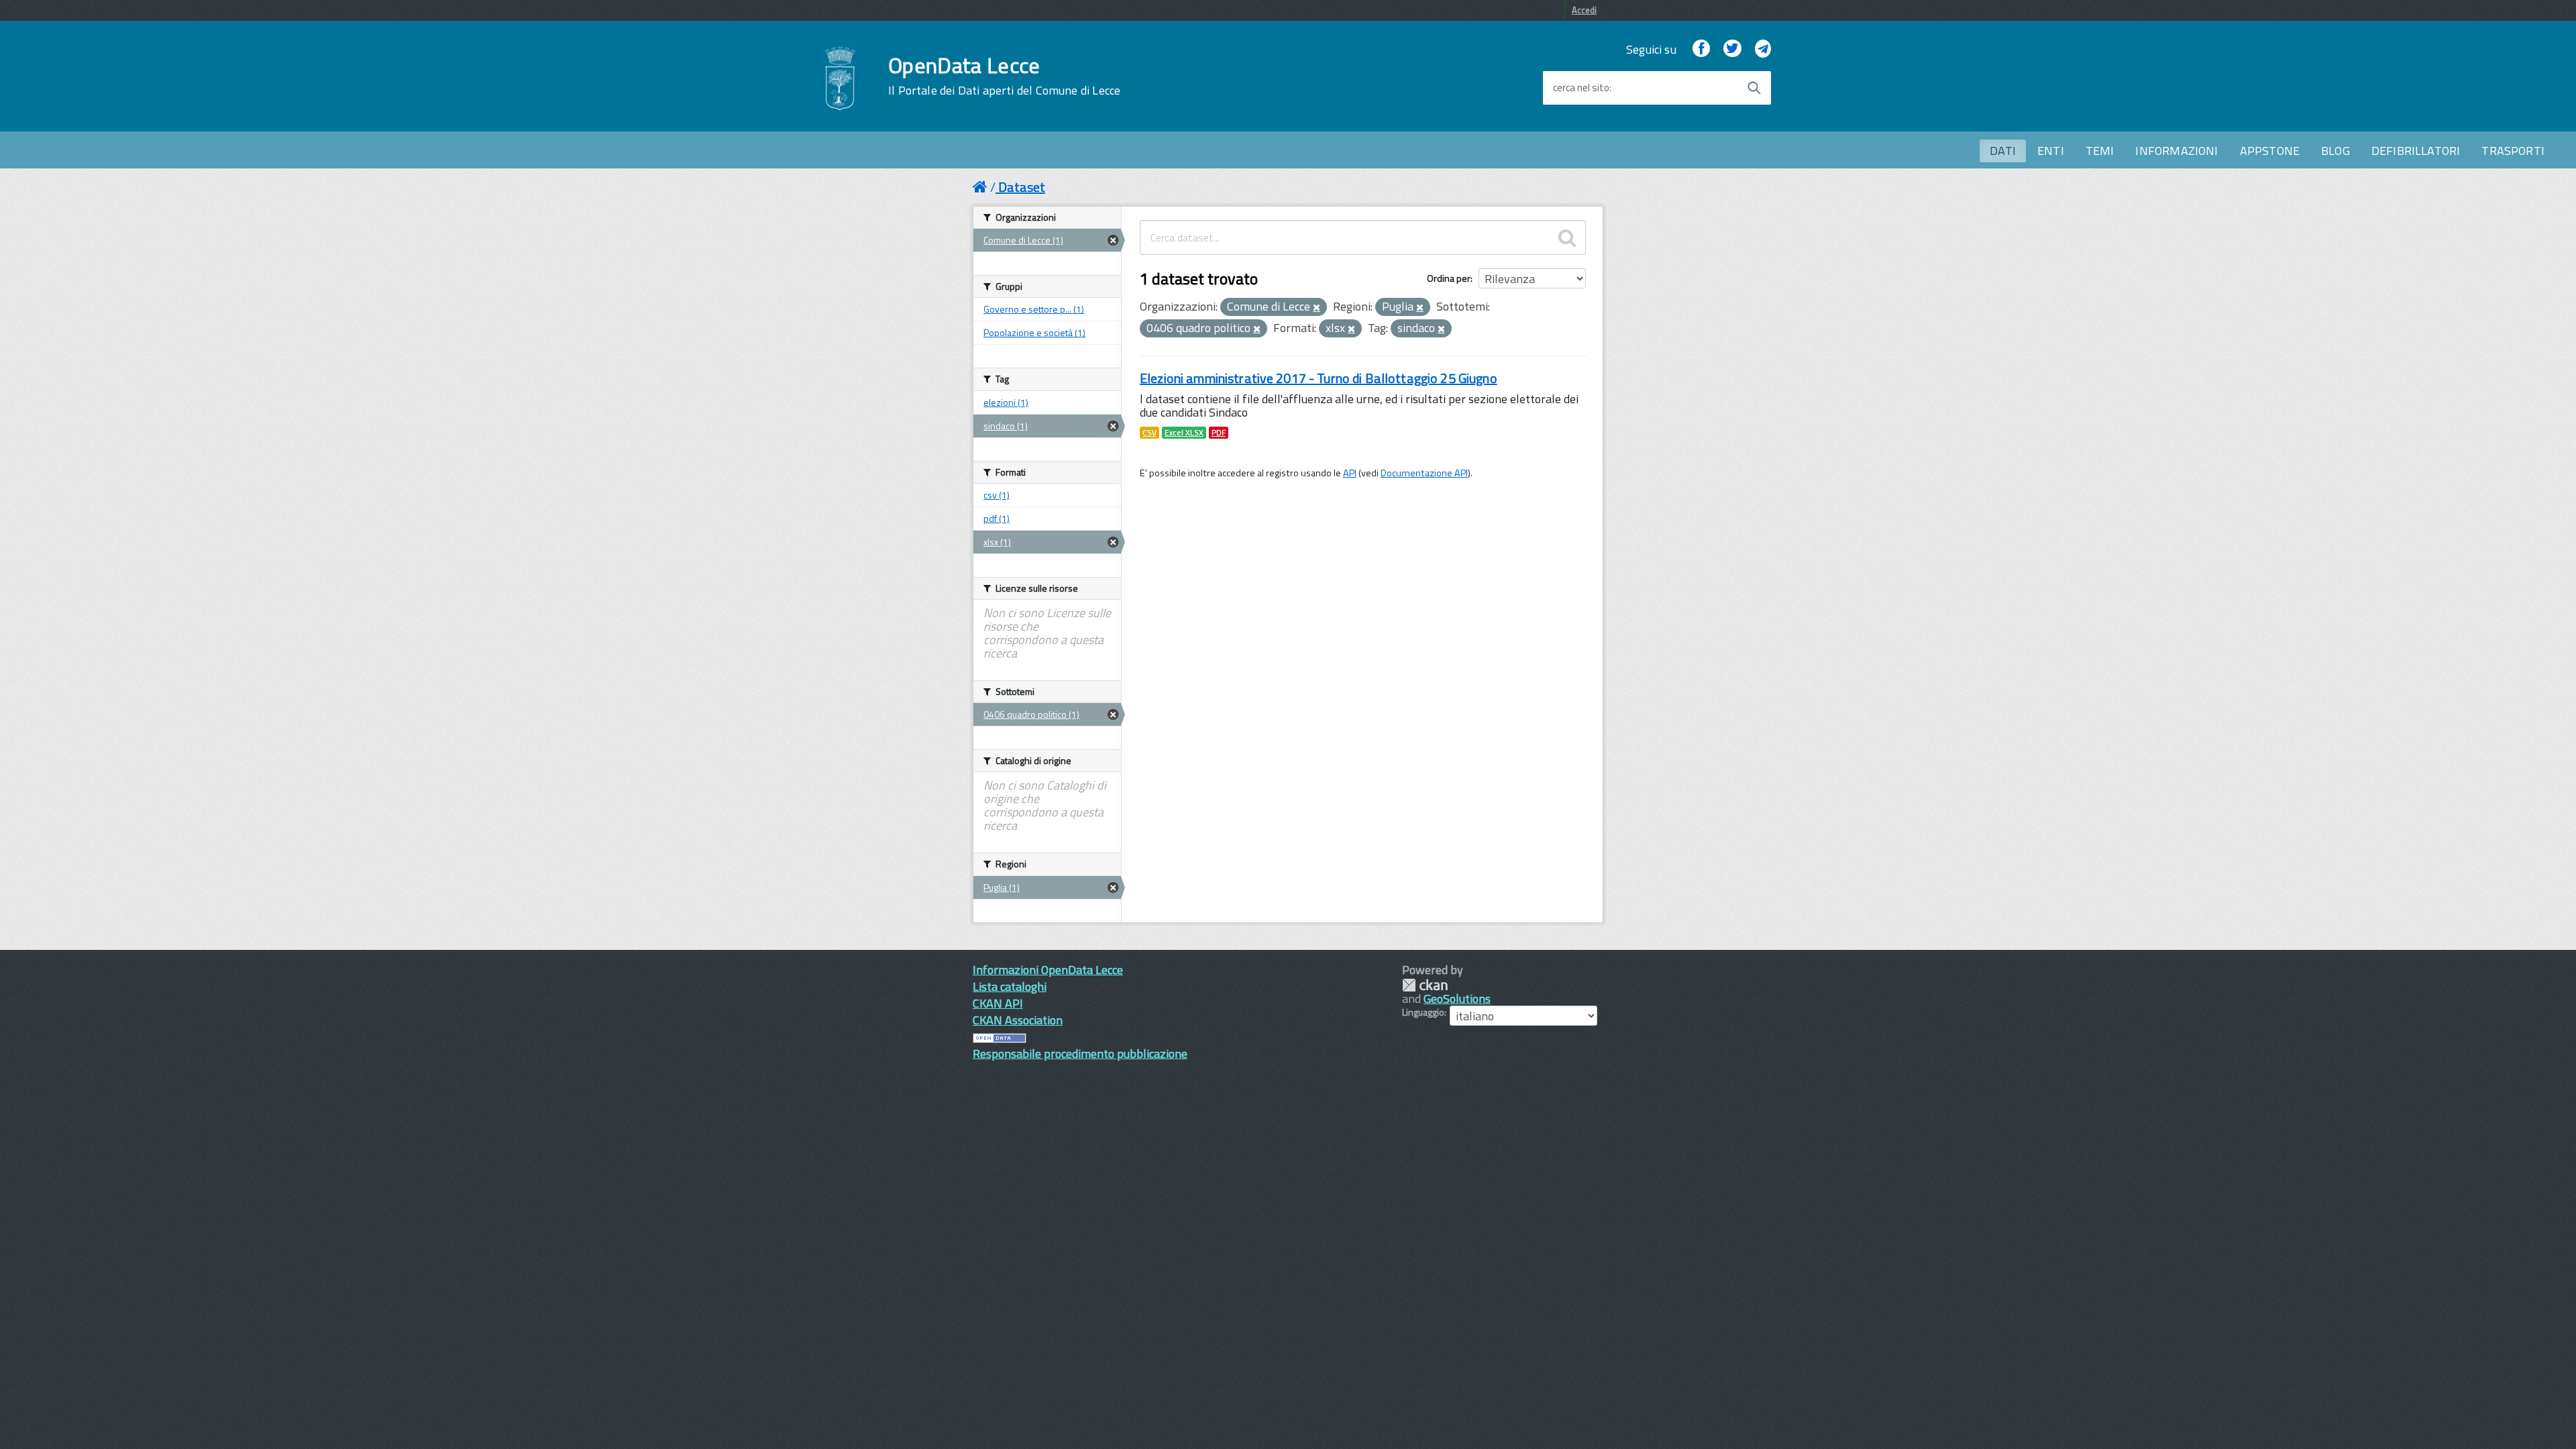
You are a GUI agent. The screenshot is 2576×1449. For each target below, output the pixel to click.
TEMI (2100, 151)
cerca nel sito (1581, 88)
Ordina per (1449, 278)
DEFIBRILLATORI (2416, 151)
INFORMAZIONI (2177, 151)
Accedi (1584, 10)
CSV (1149, 433)
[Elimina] (1317, 308)
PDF (1219, 433)
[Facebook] (1701, 49)
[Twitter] (1732, 49)
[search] (1567, 237)
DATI (2003, 151)
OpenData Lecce (1004, 76)
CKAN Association (1018, 1020)
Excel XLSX (1184, 433)
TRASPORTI (2513, 151)
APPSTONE (2270, 151)
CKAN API (998, 1003)
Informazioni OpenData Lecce (1048, 970)
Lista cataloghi (1010, 986)
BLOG (2336, 151)
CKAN (1425, 985)
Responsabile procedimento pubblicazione (1080, 1054)
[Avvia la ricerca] (1754, 88)
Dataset (1022, 187)
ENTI (2051, 151)
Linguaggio (1423, 1012)
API (1350, 473)
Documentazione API (1424, 473)
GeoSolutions (1457, 999)
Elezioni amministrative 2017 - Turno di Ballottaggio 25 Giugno (1319, 378)
